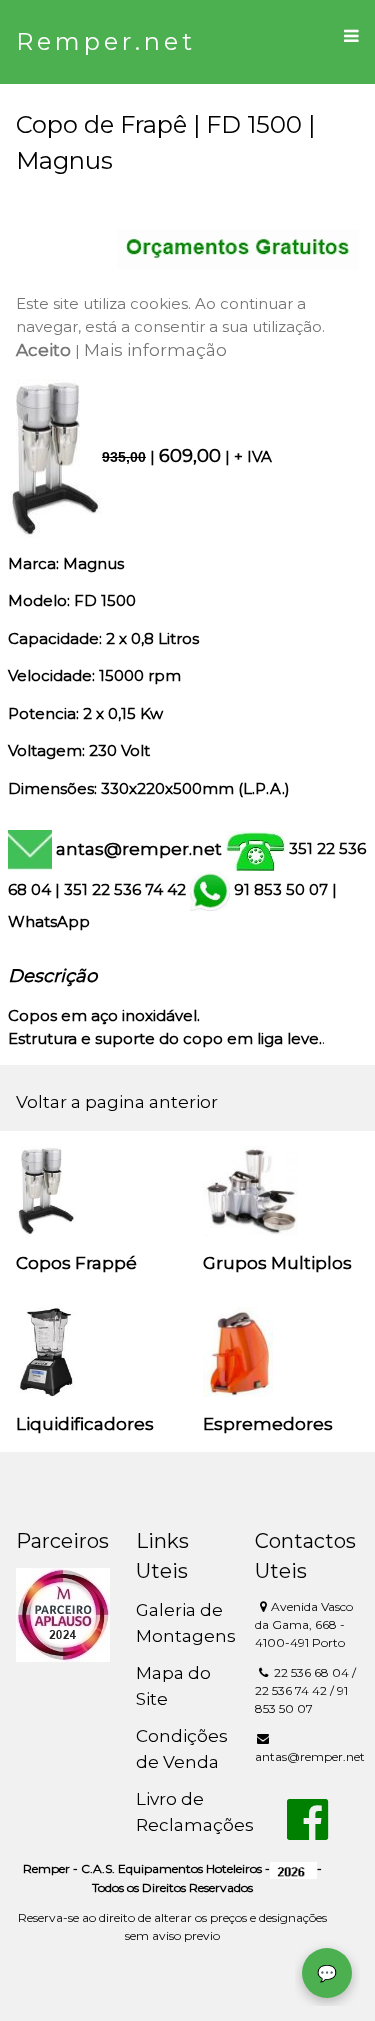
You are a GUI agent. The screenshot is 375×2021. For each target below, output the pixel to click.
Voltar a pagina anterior (117, 1102)
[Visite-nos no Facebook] (307, 1831)
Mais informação (155, 350)
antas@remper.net (139, 849)
